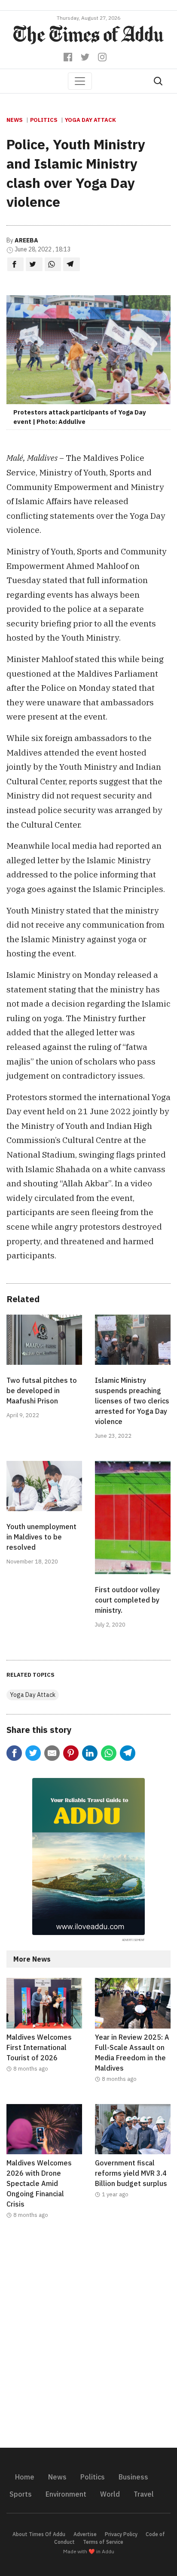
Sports (21, 2494)
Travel (144, 2494)
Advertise (85, 2534)
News (15, 120)
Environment (66, 2494)
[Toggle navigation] (80, 81)
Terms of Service (103, 2542)
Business (133, 2477)
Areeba (26, 240)
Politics (44, 120)
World (110, 2494)
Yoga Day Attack (90, 120)
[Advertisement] (88, 2339)
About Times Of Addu (39, 2534)
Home (25, 2477)
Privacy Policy (121, 2534)
